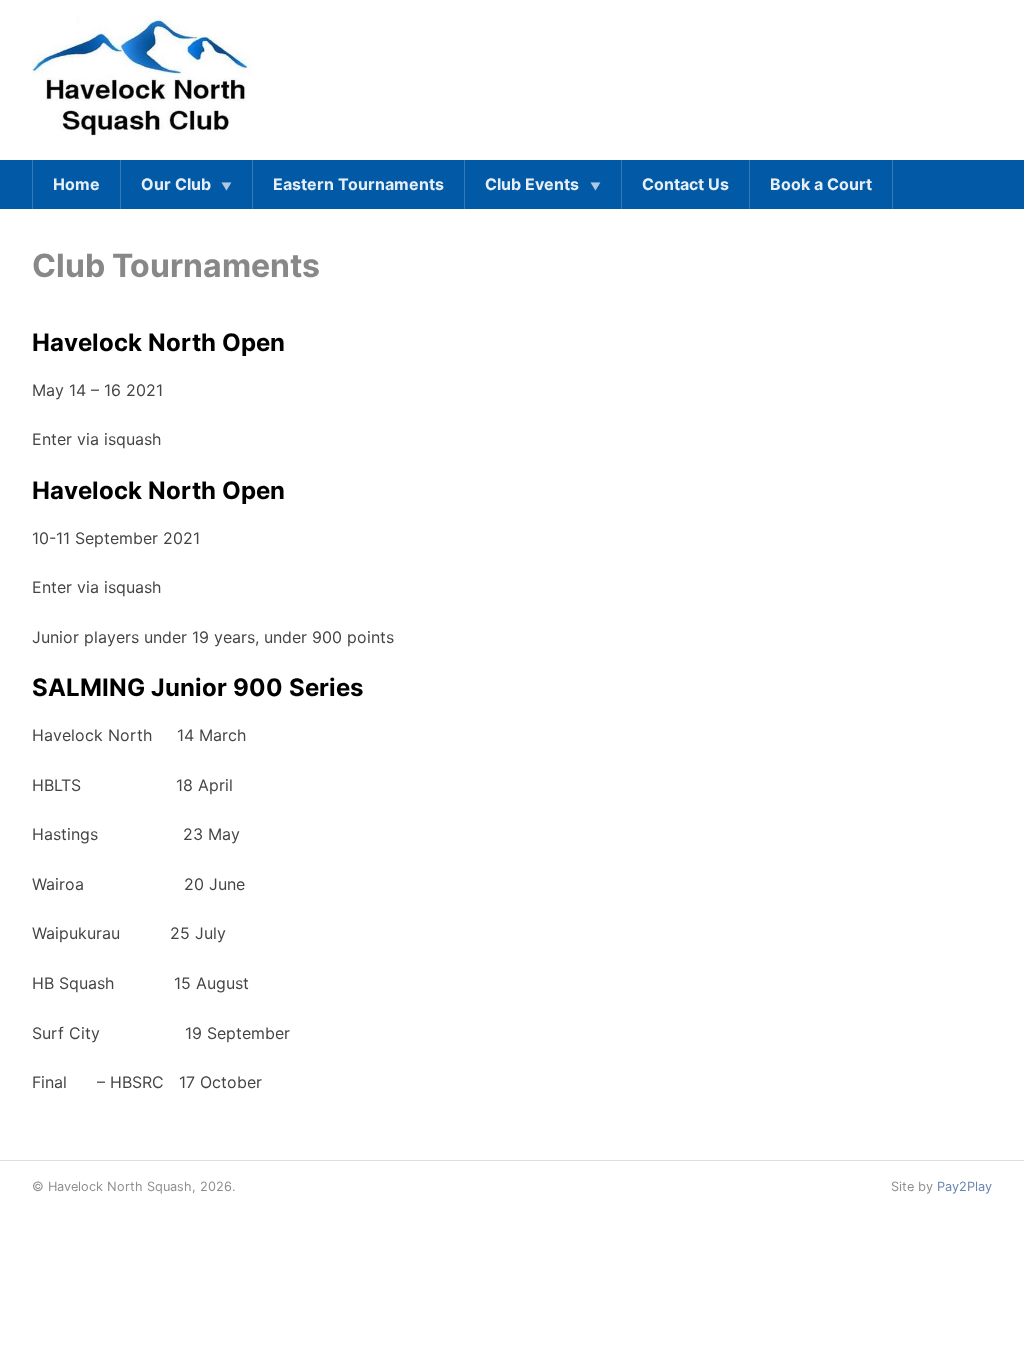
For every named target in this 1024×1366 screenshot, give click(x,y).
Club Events (532, 184)
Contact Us (685, 184)
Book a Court (821, 184)
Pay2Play (964, 1186)
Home (76, 184)
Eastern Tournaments (358, 184)
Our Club (176, 184)
